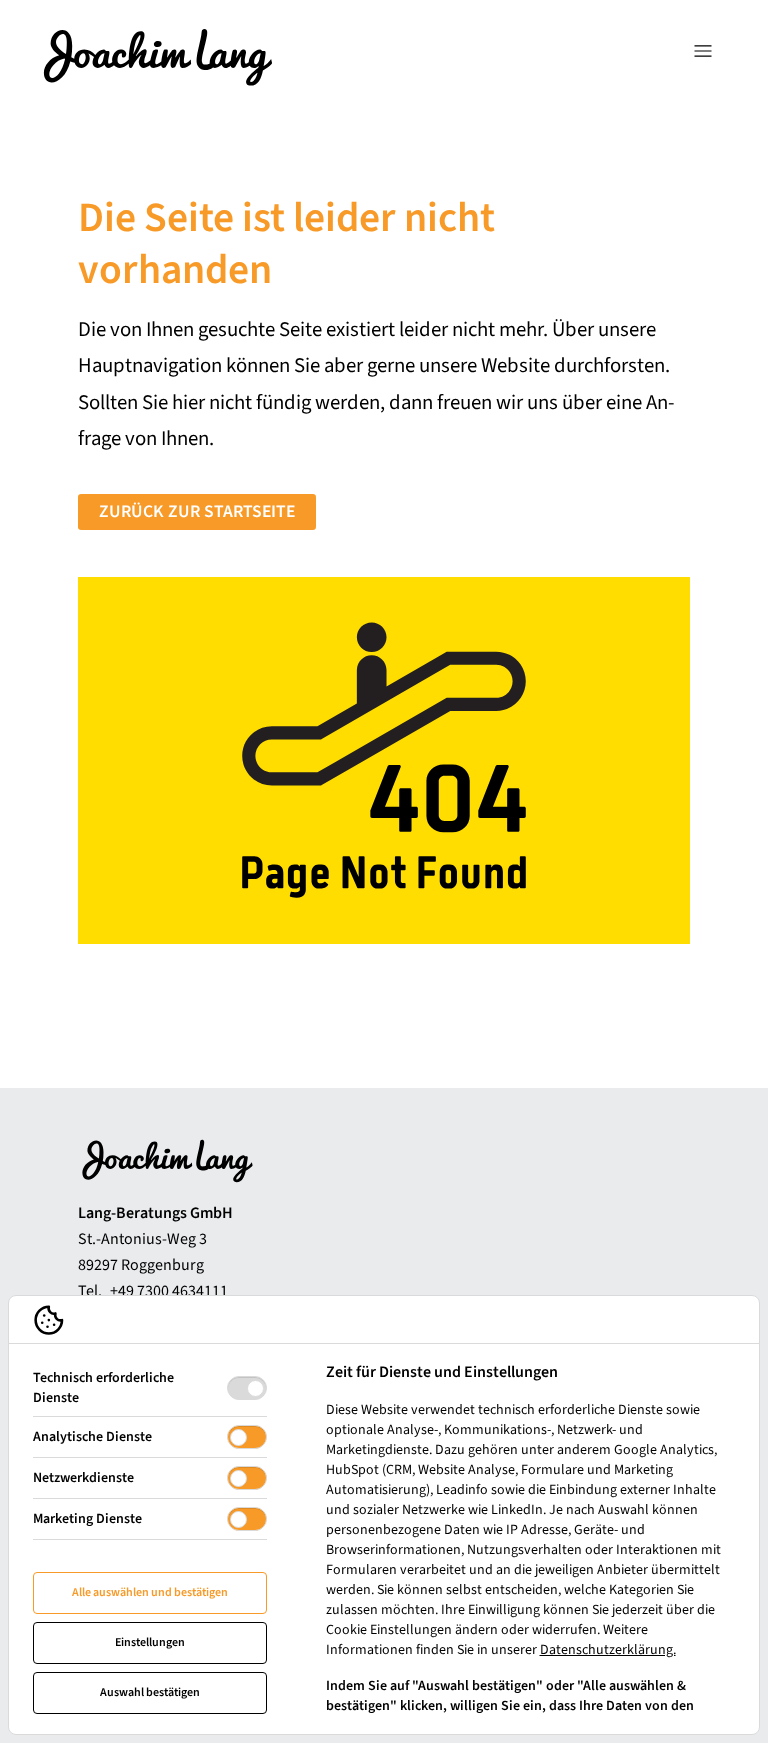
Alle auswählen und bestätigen (150, 1592)
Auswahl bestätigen (150, 1692)
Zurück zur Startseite (197, 511)
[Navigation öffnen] (703, 55)
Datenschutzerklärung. (608, 1650)
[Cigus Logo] (157, 56)
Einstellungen (150, 1642)
